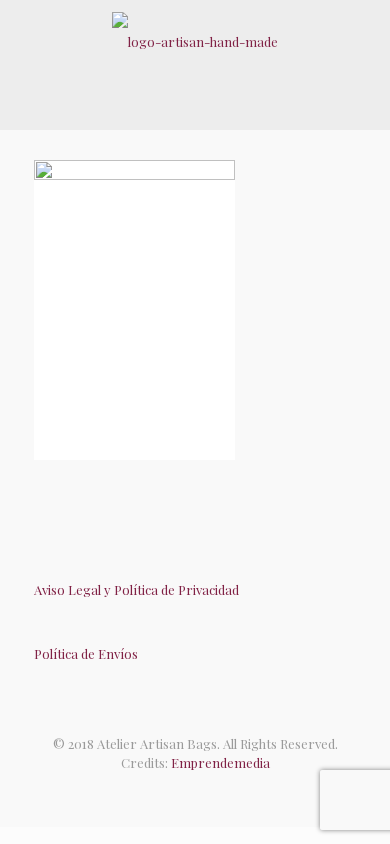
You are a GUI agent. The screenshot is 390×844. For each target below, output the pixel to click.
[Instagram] (215, 792)
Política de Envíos (86, 653)
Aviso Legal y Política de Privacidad (136, 589)
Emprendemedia (220, 762)
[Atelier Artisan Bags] (195, 40)
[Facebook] (174, 792)
